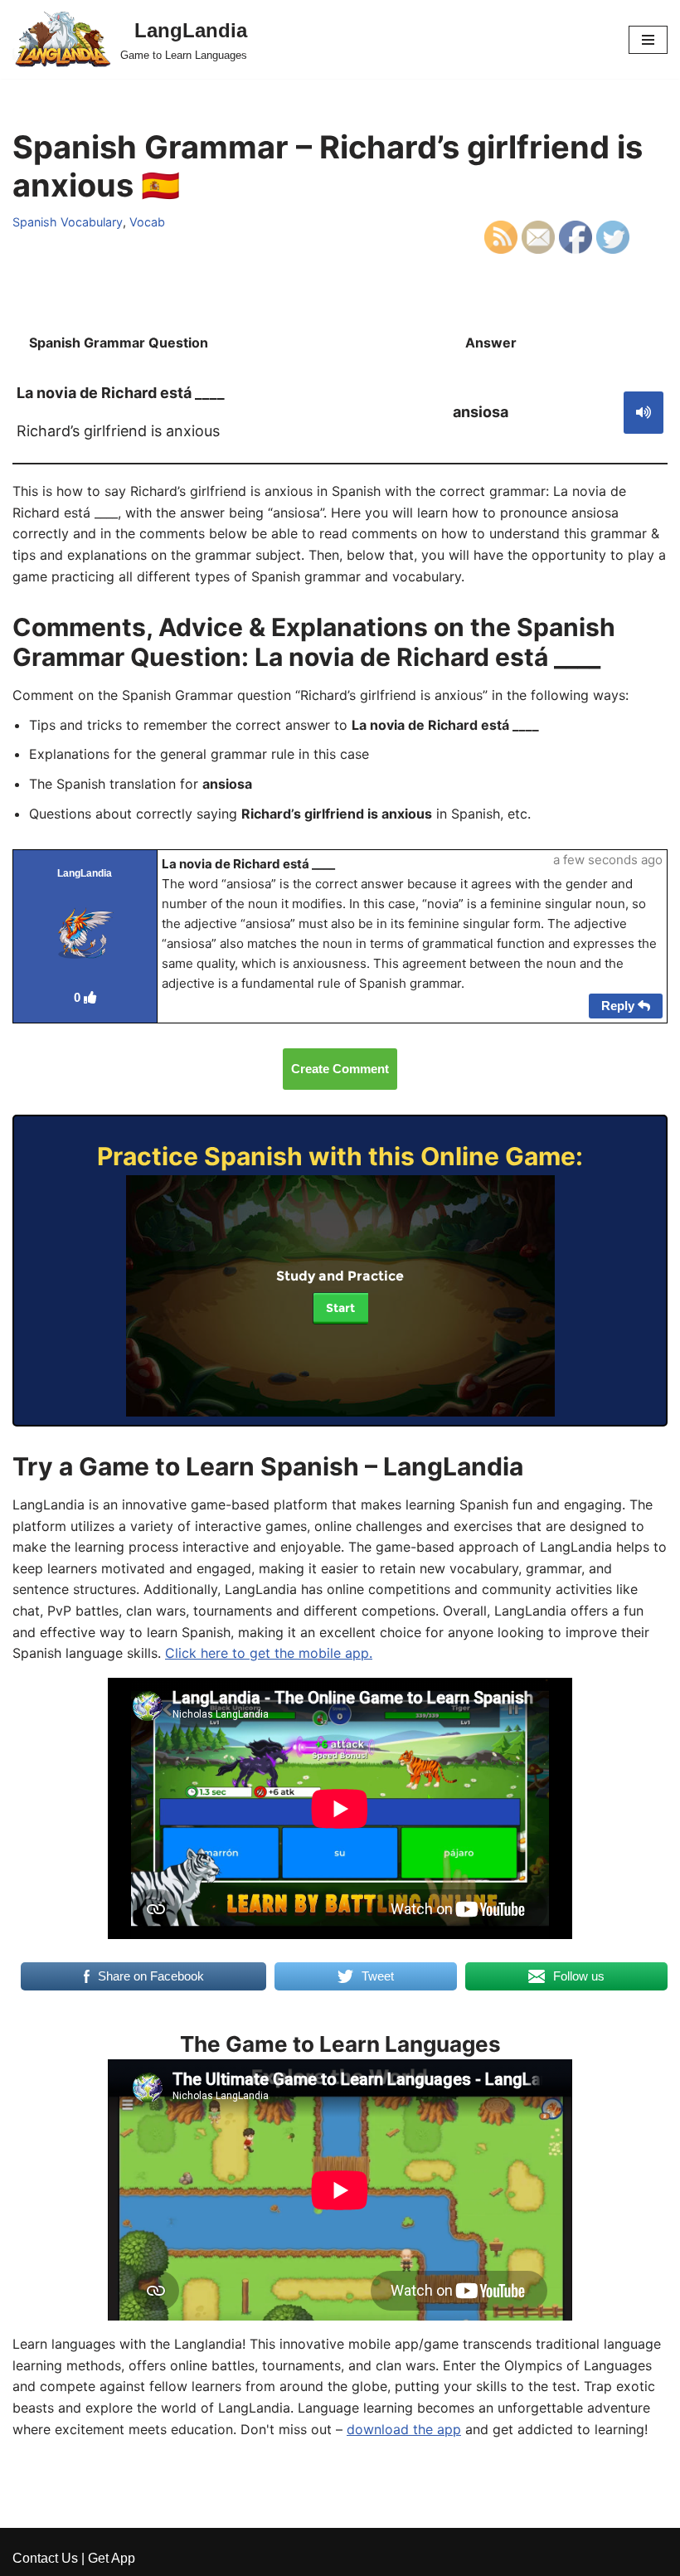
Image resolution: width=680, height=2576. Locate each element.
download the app (404, 2429)
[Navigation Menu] (648, 40)
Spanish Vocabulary (68, 222)
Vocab (147, 222)
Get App (112, 2558)
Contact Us (45, 2558)
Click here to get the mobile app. (269, 1653)
